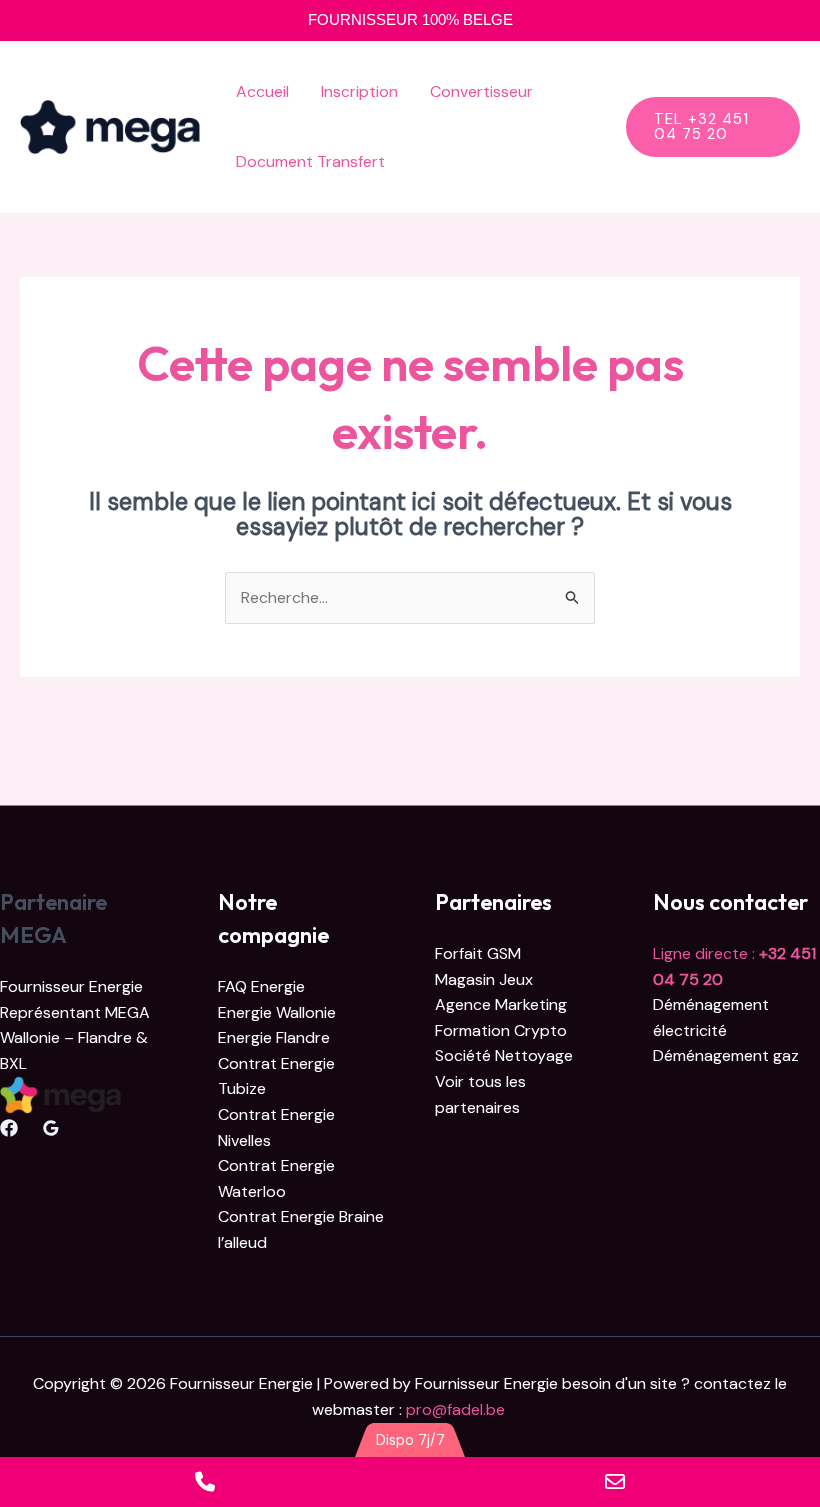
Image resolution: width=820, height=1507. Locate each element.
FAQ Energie (261, 986)
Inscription (359, 91)
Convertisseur (481, 91)
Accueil (262, 91)
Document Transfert (310, 161)
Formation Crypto (501, 1030)
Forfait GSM (478, 953)
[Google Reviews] (51, 1128)
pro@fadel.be (457, 1409)
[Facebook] (9, 1128)
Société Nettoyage (504, 1055)
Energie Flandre (274, 1037)
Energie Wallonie (277, 1012)
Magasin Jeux (484, 979)
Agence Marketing (501, 1004)
